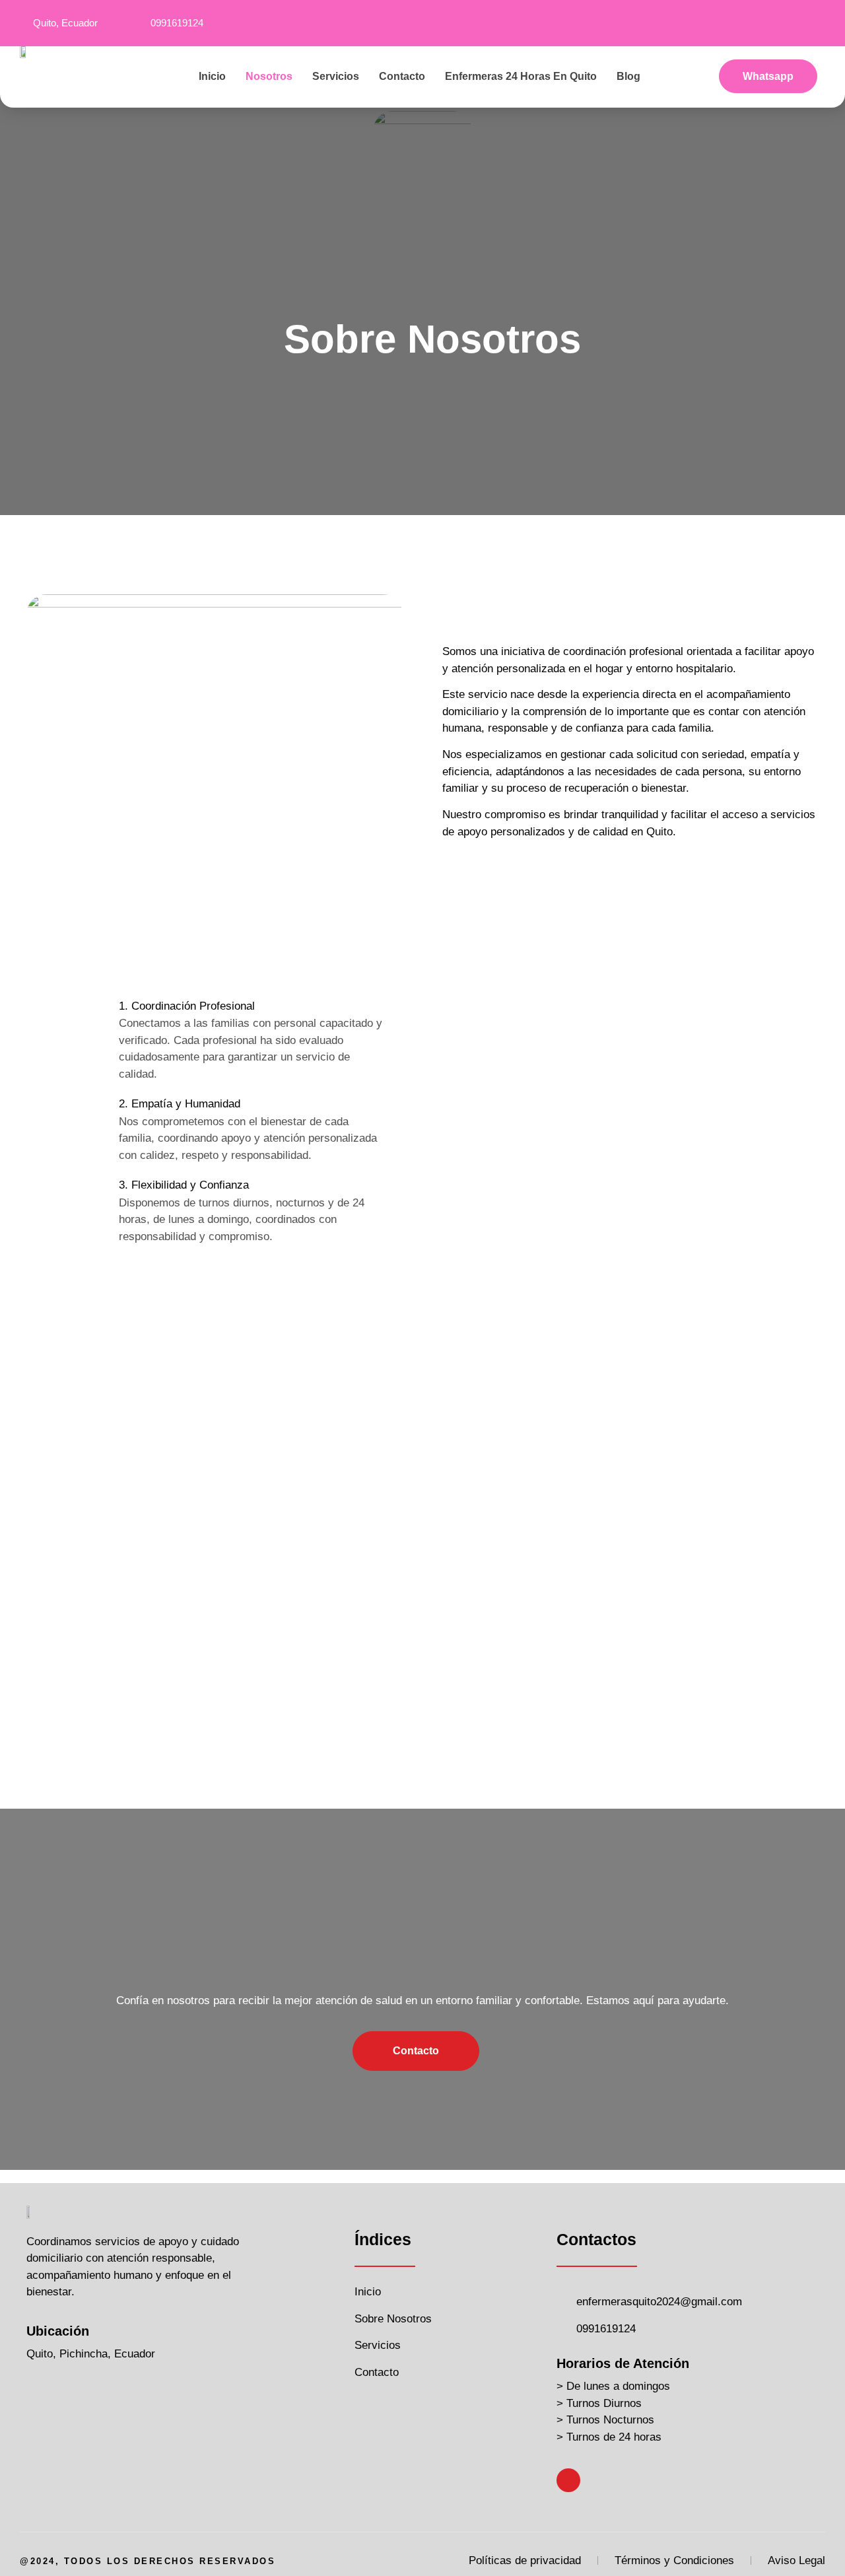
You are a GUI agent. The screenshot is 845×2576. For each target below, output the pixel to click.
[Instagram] (817, 23)
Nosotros (269, 76)
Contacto (402, 76)
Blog (628, 76)
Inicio (212, 76)
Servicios (336, 76)
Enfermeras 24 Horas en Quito (521, 76)
